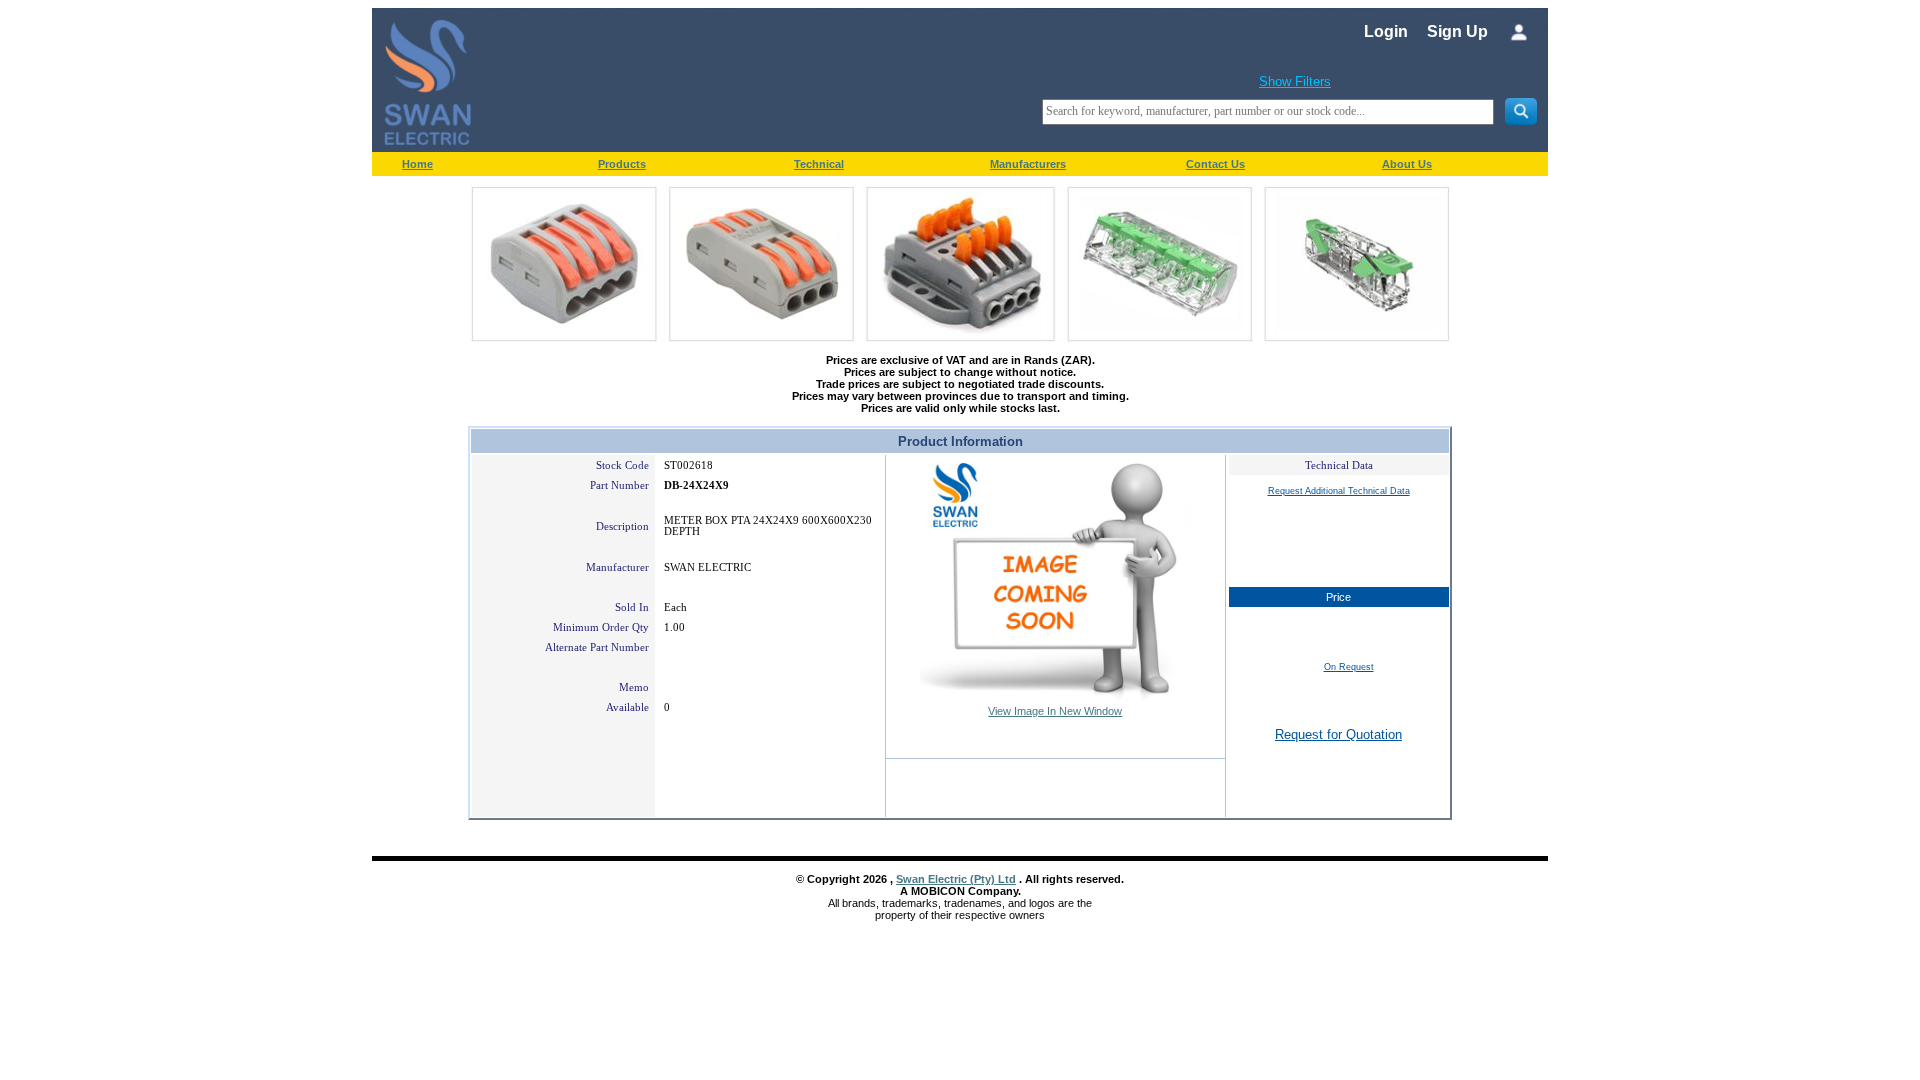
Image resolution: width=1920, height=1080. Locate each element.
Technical (819, 164)
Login (1386, 31)
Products (622, 164)
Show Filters (1295, 81)
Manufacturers (1028, 164)
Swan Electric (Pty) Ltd (956, 879)
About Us (1407, 164)
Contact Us (1215, 164)
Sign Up (1457, 31)
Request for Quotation (1338, 734)
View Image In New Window (1055, 711)
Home (417, 164)
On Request (1349, 667)
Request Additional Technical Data (1339, 491)
